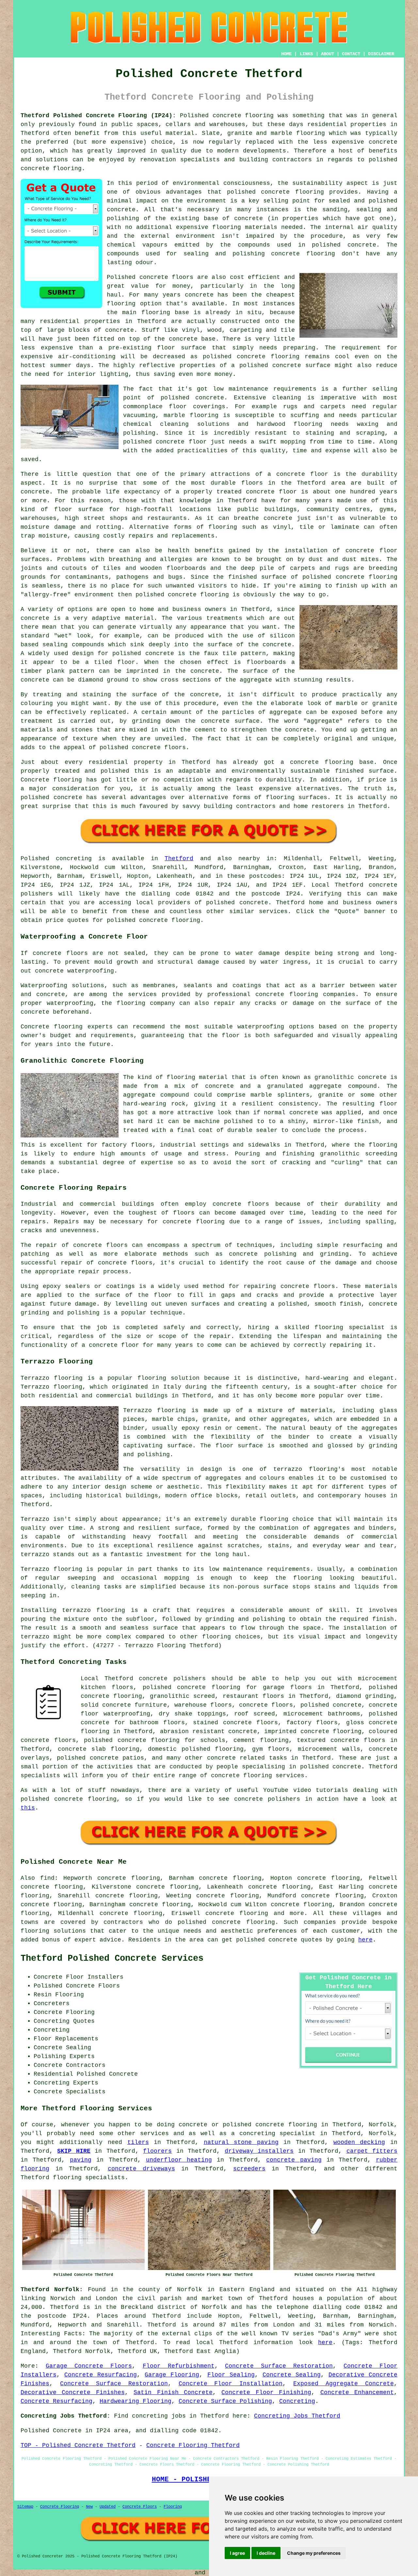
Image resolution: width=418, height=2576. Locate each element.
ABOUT (328, 54)
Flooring (173, 2507)
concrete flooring (243, 1922)
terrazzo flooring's (309, 1469)
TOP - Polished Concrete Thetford (78, 2445)
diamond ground (103, 680)
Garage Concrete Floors (89, 2366)
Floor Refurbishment (179, 2366)
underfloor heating (179, 2160)
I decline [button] (266, 2553)
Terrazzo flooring (52, 1378)
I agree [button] (237, 2553)
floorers (157, 2151)
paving (81, 2160)
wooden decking (359, 2142)
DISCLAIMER (381, 54)
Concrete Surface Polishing (225, 2401)
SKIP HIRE (74, 2151)
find (47, 1878)
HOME (286, 54)
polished (150, 595)
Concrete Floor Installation (231, 2384)
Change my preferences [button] (314, 2553)
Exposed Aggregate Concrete (344, 2384)
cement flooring (261, 1740)
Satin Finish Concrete (173, 2392)
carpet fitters (372, 2151)
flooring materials (245, 227)
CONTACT (351, 54)
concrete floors (241, 1204)
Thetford (179, 859)
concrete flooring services (258, 1776)
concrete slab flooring (99, 1749)
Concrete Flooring (60, 2507)
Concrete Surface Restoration (279, 2366)
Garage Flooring (172, 2375)
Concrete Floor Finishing (266, 2392)
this (28, 1808)
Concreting (297, 2401)
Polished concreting (56, 859)
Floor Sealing (231, 2375)
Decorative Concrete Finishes (73, 2392)
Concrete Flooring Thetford (193, 2445)
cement (205, 730)
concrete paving (294, 2160)
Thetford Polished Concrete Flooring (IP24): (98, 116)
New (89, 2507)
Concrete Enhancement (357, 2392)
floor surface (182, 348)
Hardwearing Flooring (136, 2401)
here (365, 1940)
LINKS (306, 54)
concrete (254, 903)
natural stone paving (241, 2142)
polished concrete (267, 1940)
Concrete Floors (140, 2507)
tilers (138, 2142)
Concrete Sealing (292, 2375)
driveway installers (259, 2151)
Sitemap (25, 2507)
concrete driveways (141, 2169)
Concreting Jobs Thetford (297, 2416)
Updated (108, 2507)
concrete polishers (172, 1679)
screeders (249, 2169)
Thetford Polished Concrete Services (112, 1958)
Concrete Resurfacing (101, 2375)
